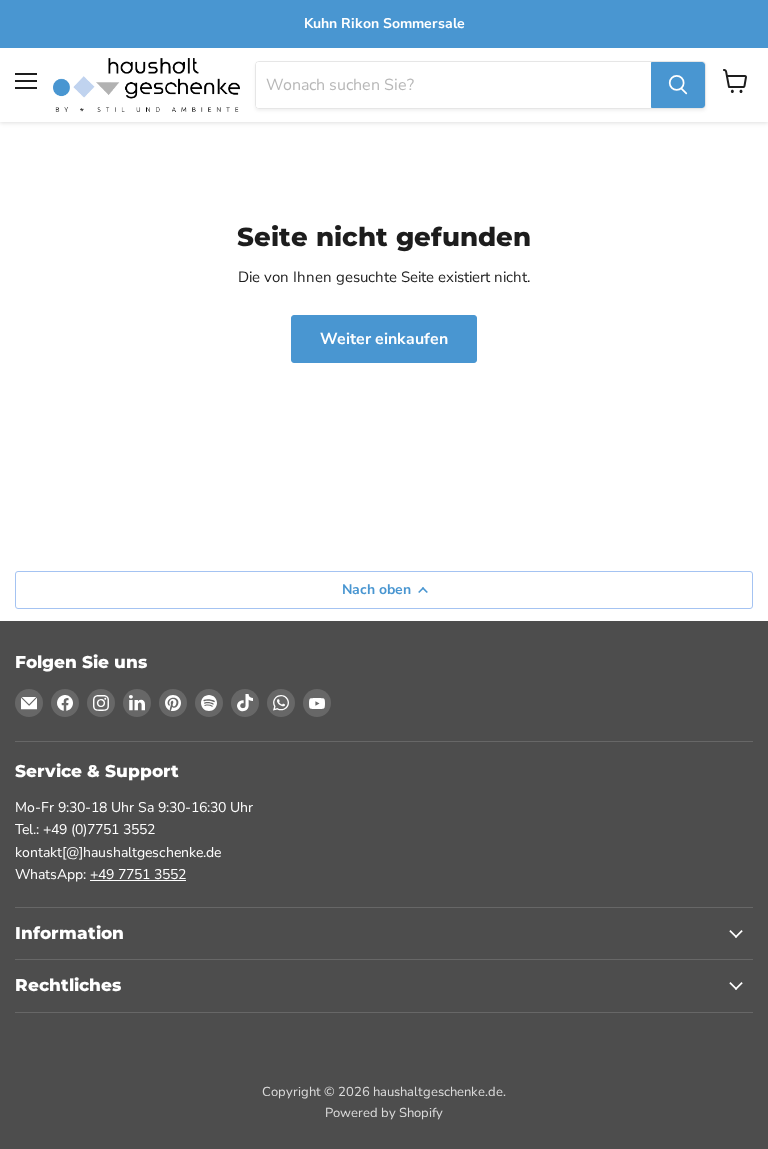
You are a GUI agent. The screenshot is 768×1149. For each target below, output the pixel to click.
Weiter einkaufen (384, 339)
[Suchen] (678, 85)
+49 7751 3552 (138, 874)
